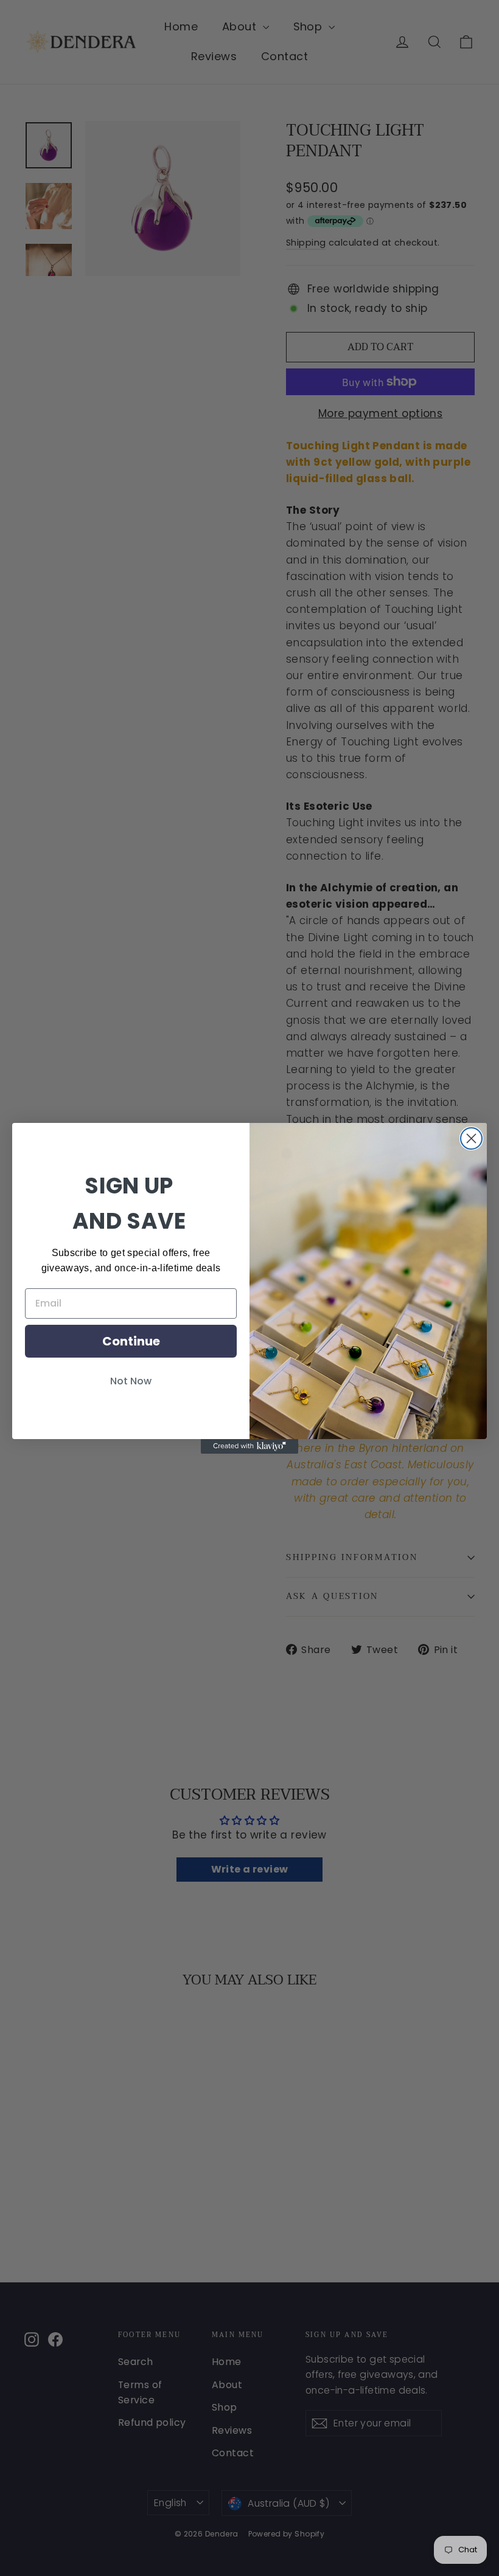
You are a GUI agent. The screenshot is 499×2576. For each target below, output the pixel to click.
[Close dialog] (471, 1138)
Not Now (131, 1381)
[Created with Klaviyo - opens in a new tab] (249, 1446)
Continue (131, 1341)
